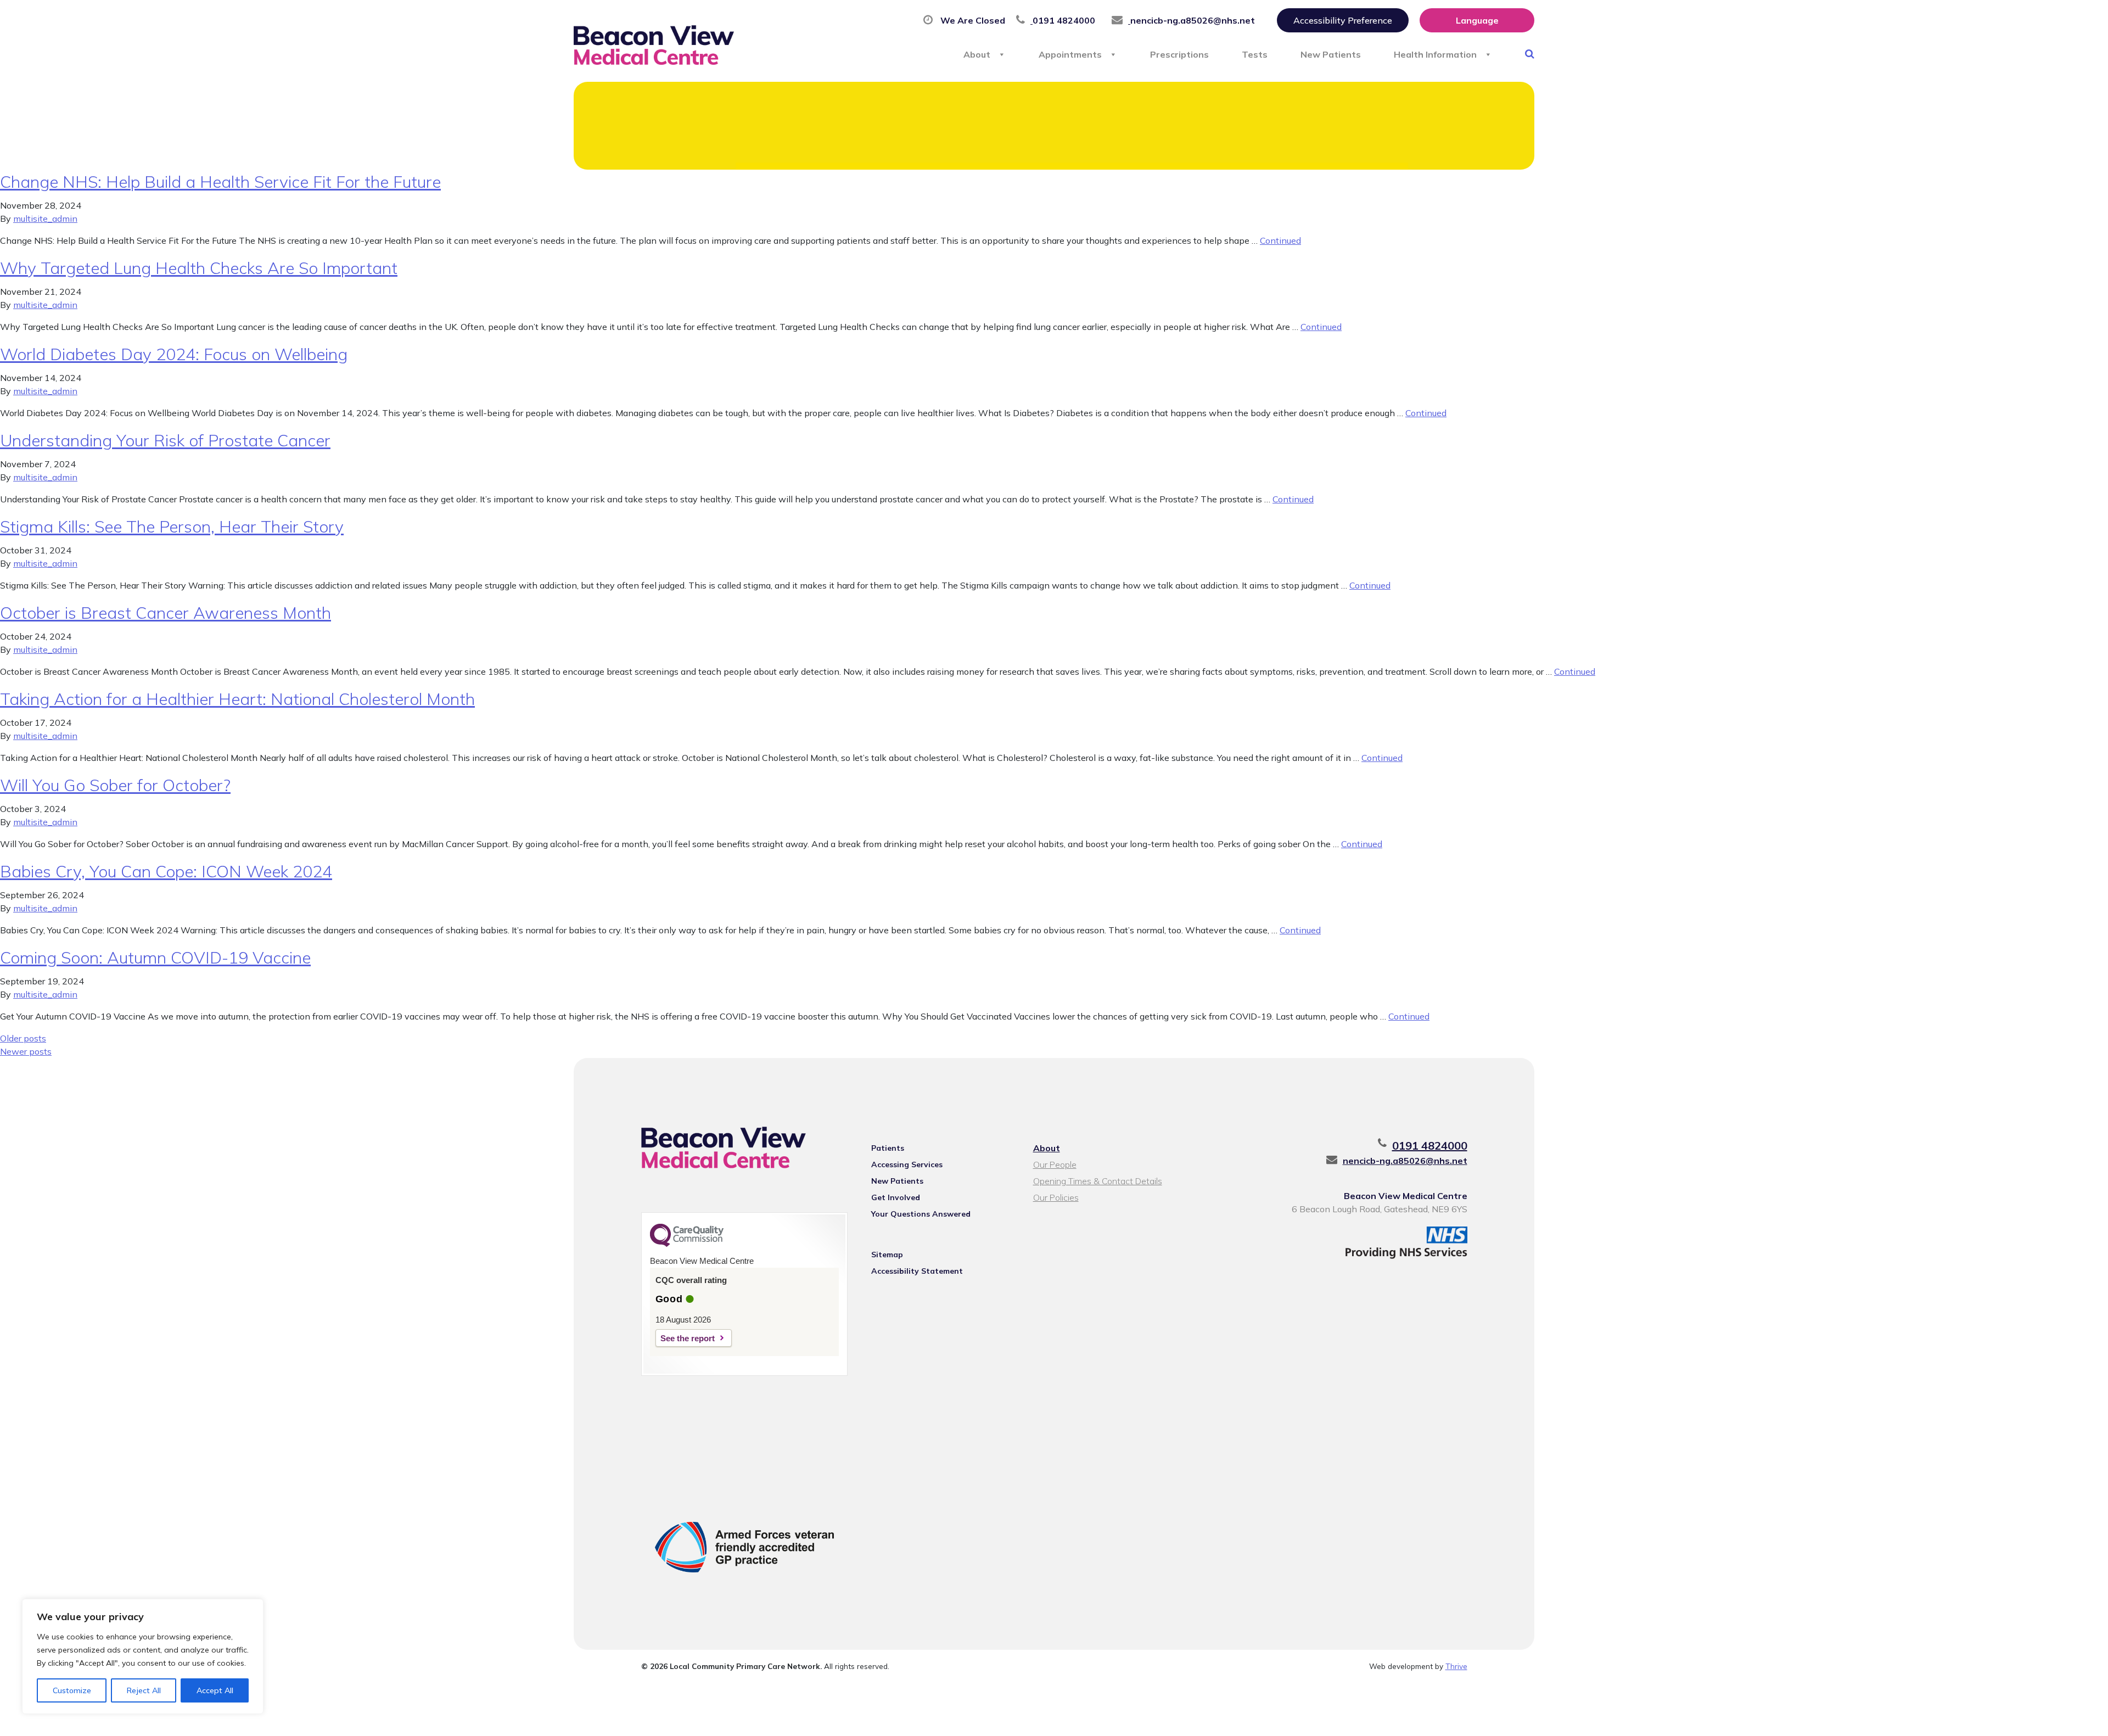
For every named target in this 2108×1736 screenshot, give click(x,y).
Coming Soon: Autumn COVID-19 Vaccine (155, 957)
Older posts (23, 1038)
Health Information (1435, 54)
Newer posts (26, 1051)
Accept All (215, 1690)
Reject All (144, 1690)
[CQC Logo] (687, 1244)
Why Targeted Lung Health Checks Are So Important (199, 268)
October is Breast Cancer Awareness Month (166, 613)
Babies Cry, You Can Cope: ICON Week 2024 (166, 871)
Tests (1255, 54)
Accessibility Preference (1343, 20)
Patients (888, 1148)
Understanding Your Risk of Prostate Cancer (165, 440)
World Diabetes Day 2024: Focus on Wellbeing (174, 354)
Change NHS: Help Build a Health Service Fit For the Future (220, 182)
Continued (1280, 240)
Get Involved (896, 1197)
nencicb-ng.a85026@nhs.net (1405, 1161)
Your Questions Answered (921, 1214)
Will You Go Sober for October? (115, 785)
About (977, 54)
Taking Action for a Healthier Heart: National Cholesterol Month (237, 699)
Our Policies (1056, 1197)
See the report (688, 1338)
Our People (1055, 1164)
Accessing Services (907, 1164)
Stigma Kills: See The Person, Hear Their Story (172, 527)
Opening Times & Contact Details (1098, 1181)
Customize (72, 1690)
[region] (143, 1656)
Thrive (1456, 1666)
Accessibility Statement (917, 1271)
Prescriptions (1179, 54)
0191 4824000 (1430, 1146)
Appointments (1070, 54)
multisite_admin (45, 219)
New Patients (1331, 54)
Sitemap (887, 1255)
